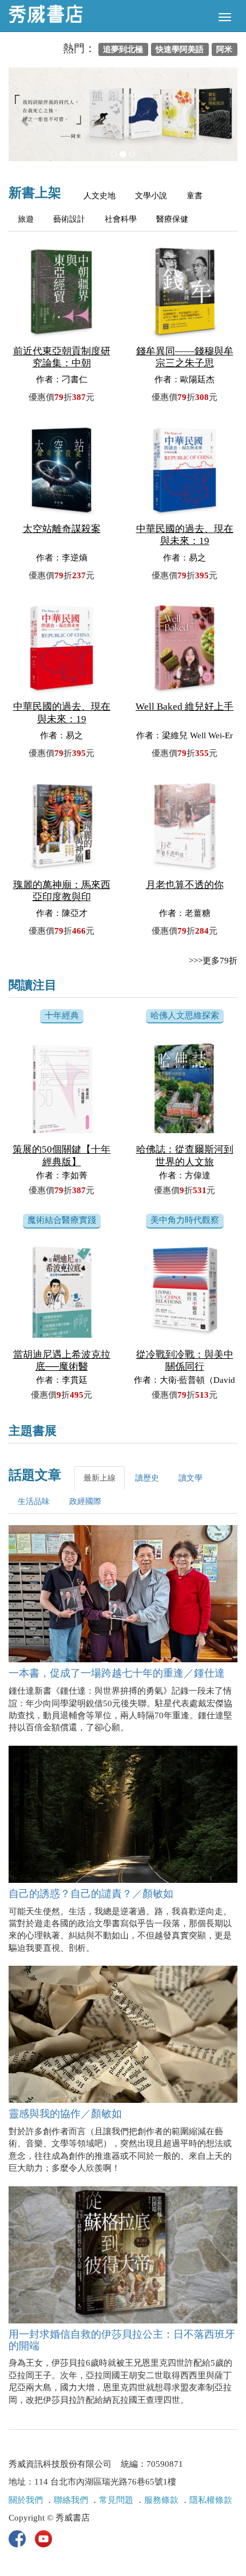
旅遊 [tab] (26, 219)
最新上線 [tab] (100, 1478)
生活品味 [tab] (34, 1501)
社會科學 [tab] (121, 219)
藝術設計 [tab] (69, 219)
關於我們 (26, 2500)
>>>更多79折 (213, 961)
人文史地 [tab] (100, 196)
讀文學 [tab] (191, 1478)
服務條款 (161, 2500)
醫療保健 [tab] (172, 219)
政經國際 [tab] (85, 1501)
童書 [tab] (195, 196)
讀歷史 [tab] (147, 1478)
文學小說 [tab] (151, 196)
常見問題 (116, 2500)
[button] (26, 120)
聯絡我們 (71, 2500)
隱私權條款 (211, 2500)
